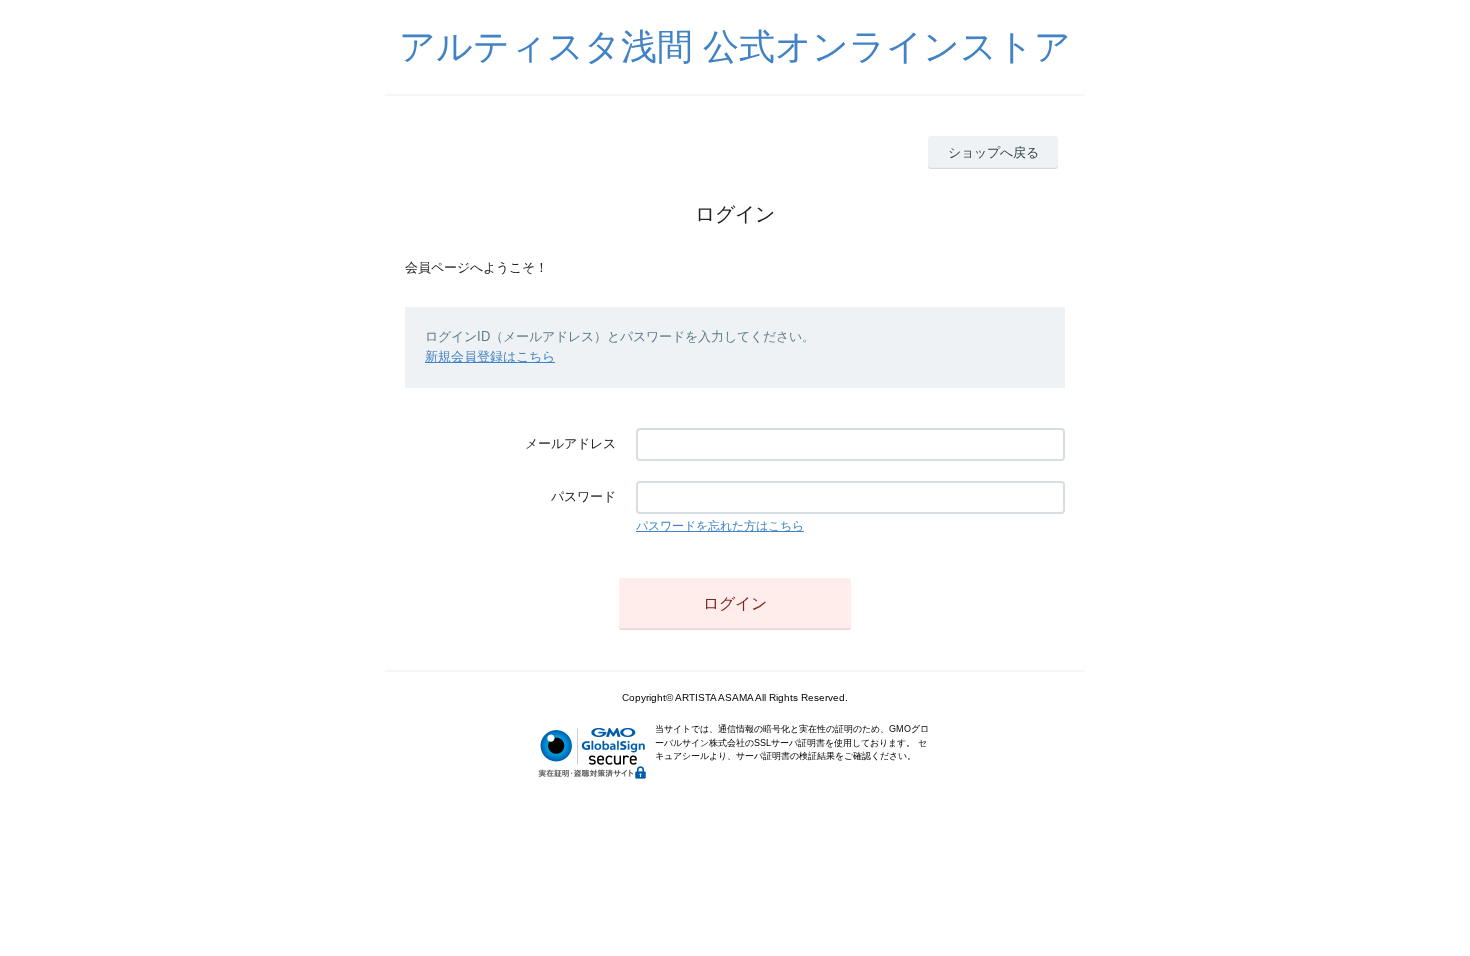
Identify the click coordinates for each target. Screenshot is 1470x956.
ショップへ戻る (993, 152)
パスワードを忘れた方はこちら (720, 526)
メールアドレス (570, 443)
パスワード (583, 496)
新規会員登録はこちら (490, 356)
